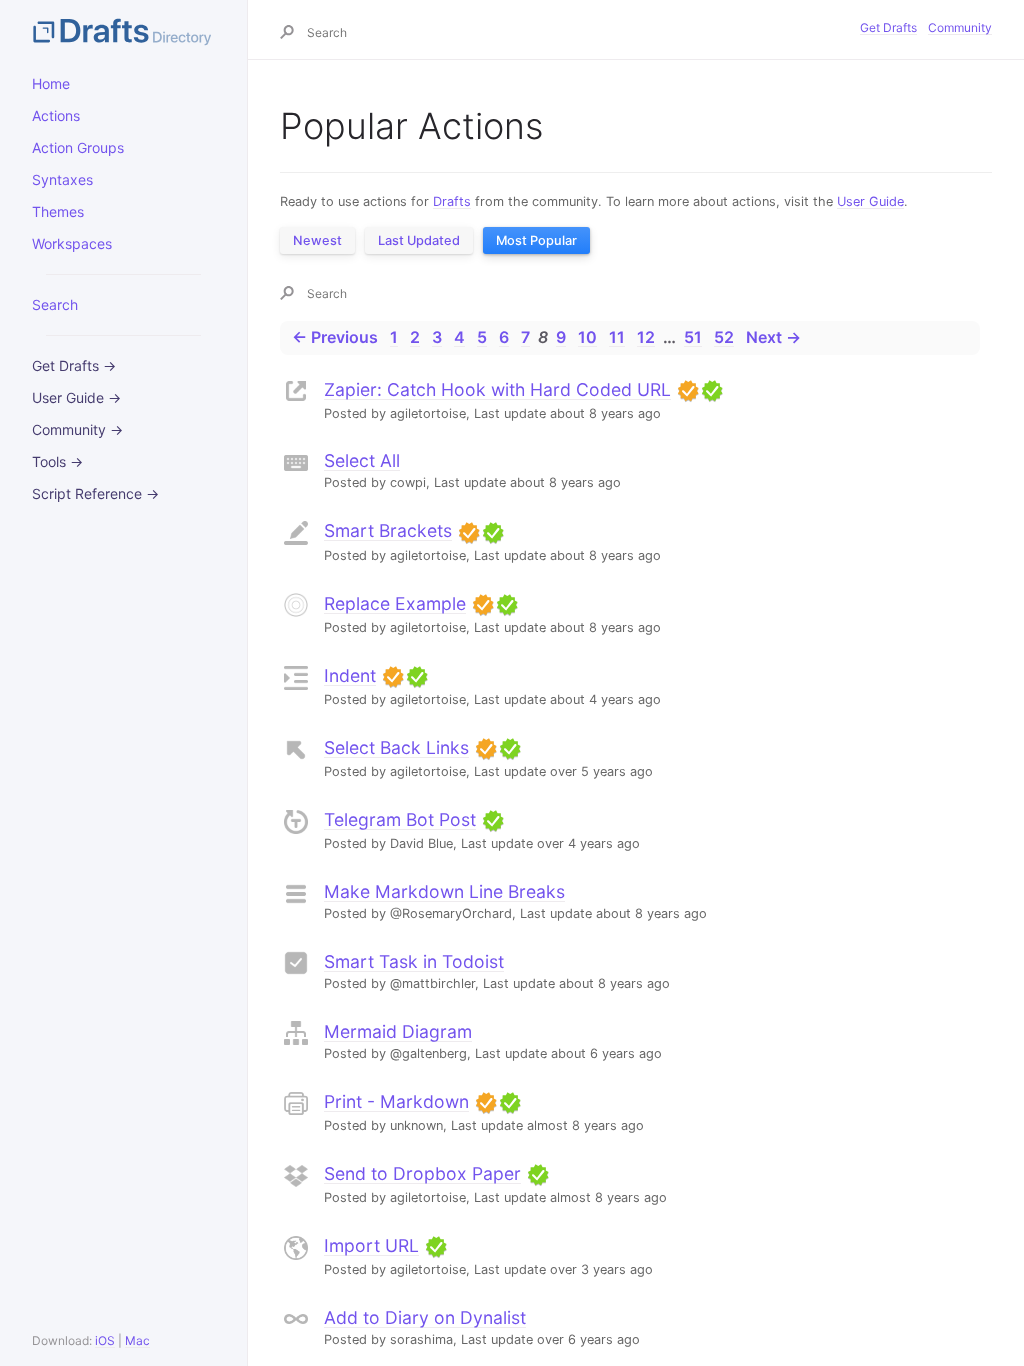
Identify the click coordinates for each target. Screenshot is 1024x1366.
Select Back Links (396, 747)
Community (960, 27)
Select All (362, 460)
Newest (317, 240)
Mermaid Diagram (398, 1031)
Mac (137, 1340)
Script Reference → (95, 493)
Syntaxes (62, 179)
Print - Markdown (396, 1101)
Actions (56, 115)
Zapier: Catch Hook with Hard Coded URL (497, 389)
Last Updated (419, 240)
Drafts (452, 201)
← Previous (335, 337)
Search (55, 304)
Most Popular (536, 240)
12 (646, 337)
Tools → (57, 461)
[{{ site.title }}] (123, 30)
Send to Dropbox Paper (422, 1173)
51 (693, 337)
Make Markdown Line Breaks (444, 891)
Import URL (371, 1245)
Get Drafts (888, 27)
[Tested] (688, 389)
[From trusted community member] (712, 389)
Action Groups (78, 147)
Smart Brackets (388, 530)
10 (587, 337)
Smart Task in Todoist (414, 961)
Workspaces (72, 243)
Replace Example (395, 603)
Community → (77, 429)
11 (617, 337)
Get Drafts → (74, 365)
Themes (58, 211)
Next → (773, 337)
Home (51, 83)
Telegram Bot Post (400, 819)
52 (724, 337)
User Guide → (76, 397)
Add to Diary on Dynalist (425, 1317)
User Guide (870, 201)
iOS (105, 1340)
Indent (350, 675)
